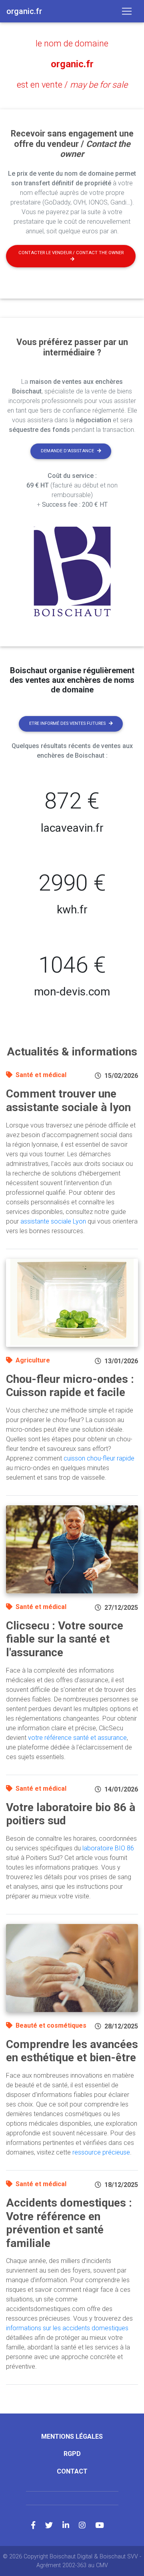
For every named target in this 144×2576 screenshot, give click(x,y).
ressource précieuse (101, 2152)
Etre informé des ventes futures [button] (67, 723)
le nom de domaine (72, 43)
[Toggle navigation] (127, 11)
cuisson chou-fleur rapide (99, 1458)
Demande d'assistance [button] (67, 451)
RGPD (72, 2454)
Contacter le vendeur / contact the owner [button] (71, 253)
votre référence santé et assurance (77, 1738)
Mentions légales (72, 2437)
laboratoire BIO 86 (108, 1848)
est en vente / (72, 85)
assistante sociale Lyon (53, 1221)
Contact (72, 2471)
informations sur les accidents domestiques (67, 2328)
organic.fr (72, 64)
